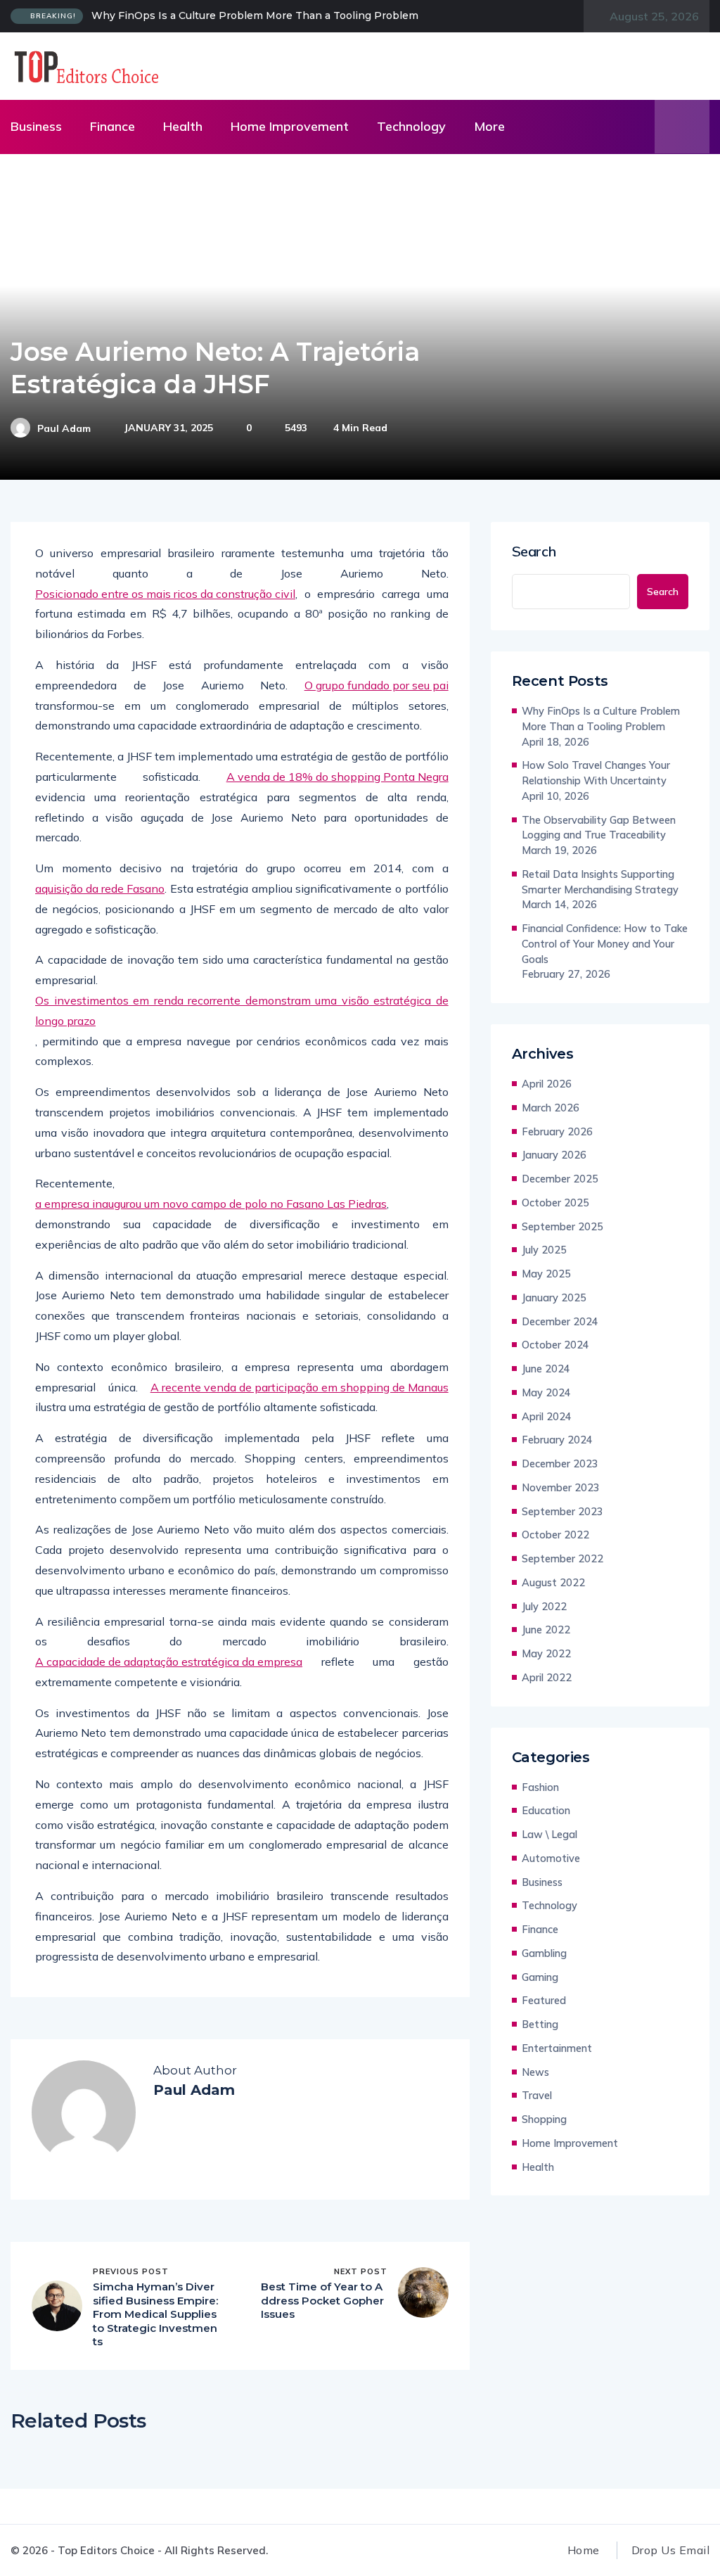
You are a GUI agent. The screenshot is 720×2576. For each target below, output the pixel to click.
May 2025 (546, 1274)
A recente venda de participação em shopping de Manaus (300, 1387)
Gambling (544, 1953)
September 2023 (562, 1511)
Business (36, 126)
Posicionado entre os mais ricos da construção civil (165, 594)
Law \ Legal (549, 1834)
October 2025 (555, 1203)
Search (534, 551)
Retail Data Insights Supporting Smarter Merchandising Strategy (600, 882)
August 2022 (553, 1582)
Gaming (540, 1977)
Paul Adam (64, 428)
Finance (112, 126)
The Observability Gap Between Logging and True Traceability (599, 828)
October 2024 (555, 1345)
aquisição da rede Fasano (100, 888)
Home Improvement (290, 126)
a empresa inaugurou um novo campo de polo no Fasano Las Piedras (211, 1204)
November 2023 (561, 1487)
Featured (544, 2000)
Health (183, 126)
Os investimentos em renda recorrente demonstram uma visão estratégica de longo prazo (242, 1010)
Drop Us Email (670, 2550)
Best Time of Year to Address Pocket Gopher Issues (322, 2300)
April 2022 (547, 1677)
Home (584, 2550)
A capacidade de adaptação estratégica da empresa (169, 1662)
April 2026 (547, 1084)
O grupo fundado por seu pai (377, 685)
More (489, 126)
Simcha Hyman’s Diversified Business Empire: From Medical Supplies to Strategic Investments (155, 2314)
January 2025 (554, 1297)
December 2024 (560, 1321)
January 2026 (554, 1155)
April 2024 (547, 1416)
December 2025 (560, 1179)
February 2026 (557, 1131)
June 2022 (546, 1630)
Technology (411, 126)
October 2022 (555, 1535)
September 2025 (562, 1226)
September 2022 (562, 1558)
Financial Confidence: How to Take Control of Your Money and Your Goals (605, 944)
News (535, 2072)
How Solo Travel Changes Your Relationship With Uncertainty (596, 773)
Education (546, 1810)
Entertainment (557, 2048)
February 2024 (557, 1440)
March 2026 (551, 1108)
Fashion (540, 1787)
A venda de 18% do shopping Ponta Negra (337, 777)
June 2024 (546, 1369)
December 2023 (560, 1464)
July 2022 (544, 1606)
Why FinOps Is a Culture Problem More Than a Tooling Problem (255, 15)
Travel (537, 2095)
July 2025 (544, 1250)
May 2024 (546, 1392)
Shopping (544, 2119)
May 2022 (546, 1653)
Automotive (551, 1858)
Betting (540, 2024)
